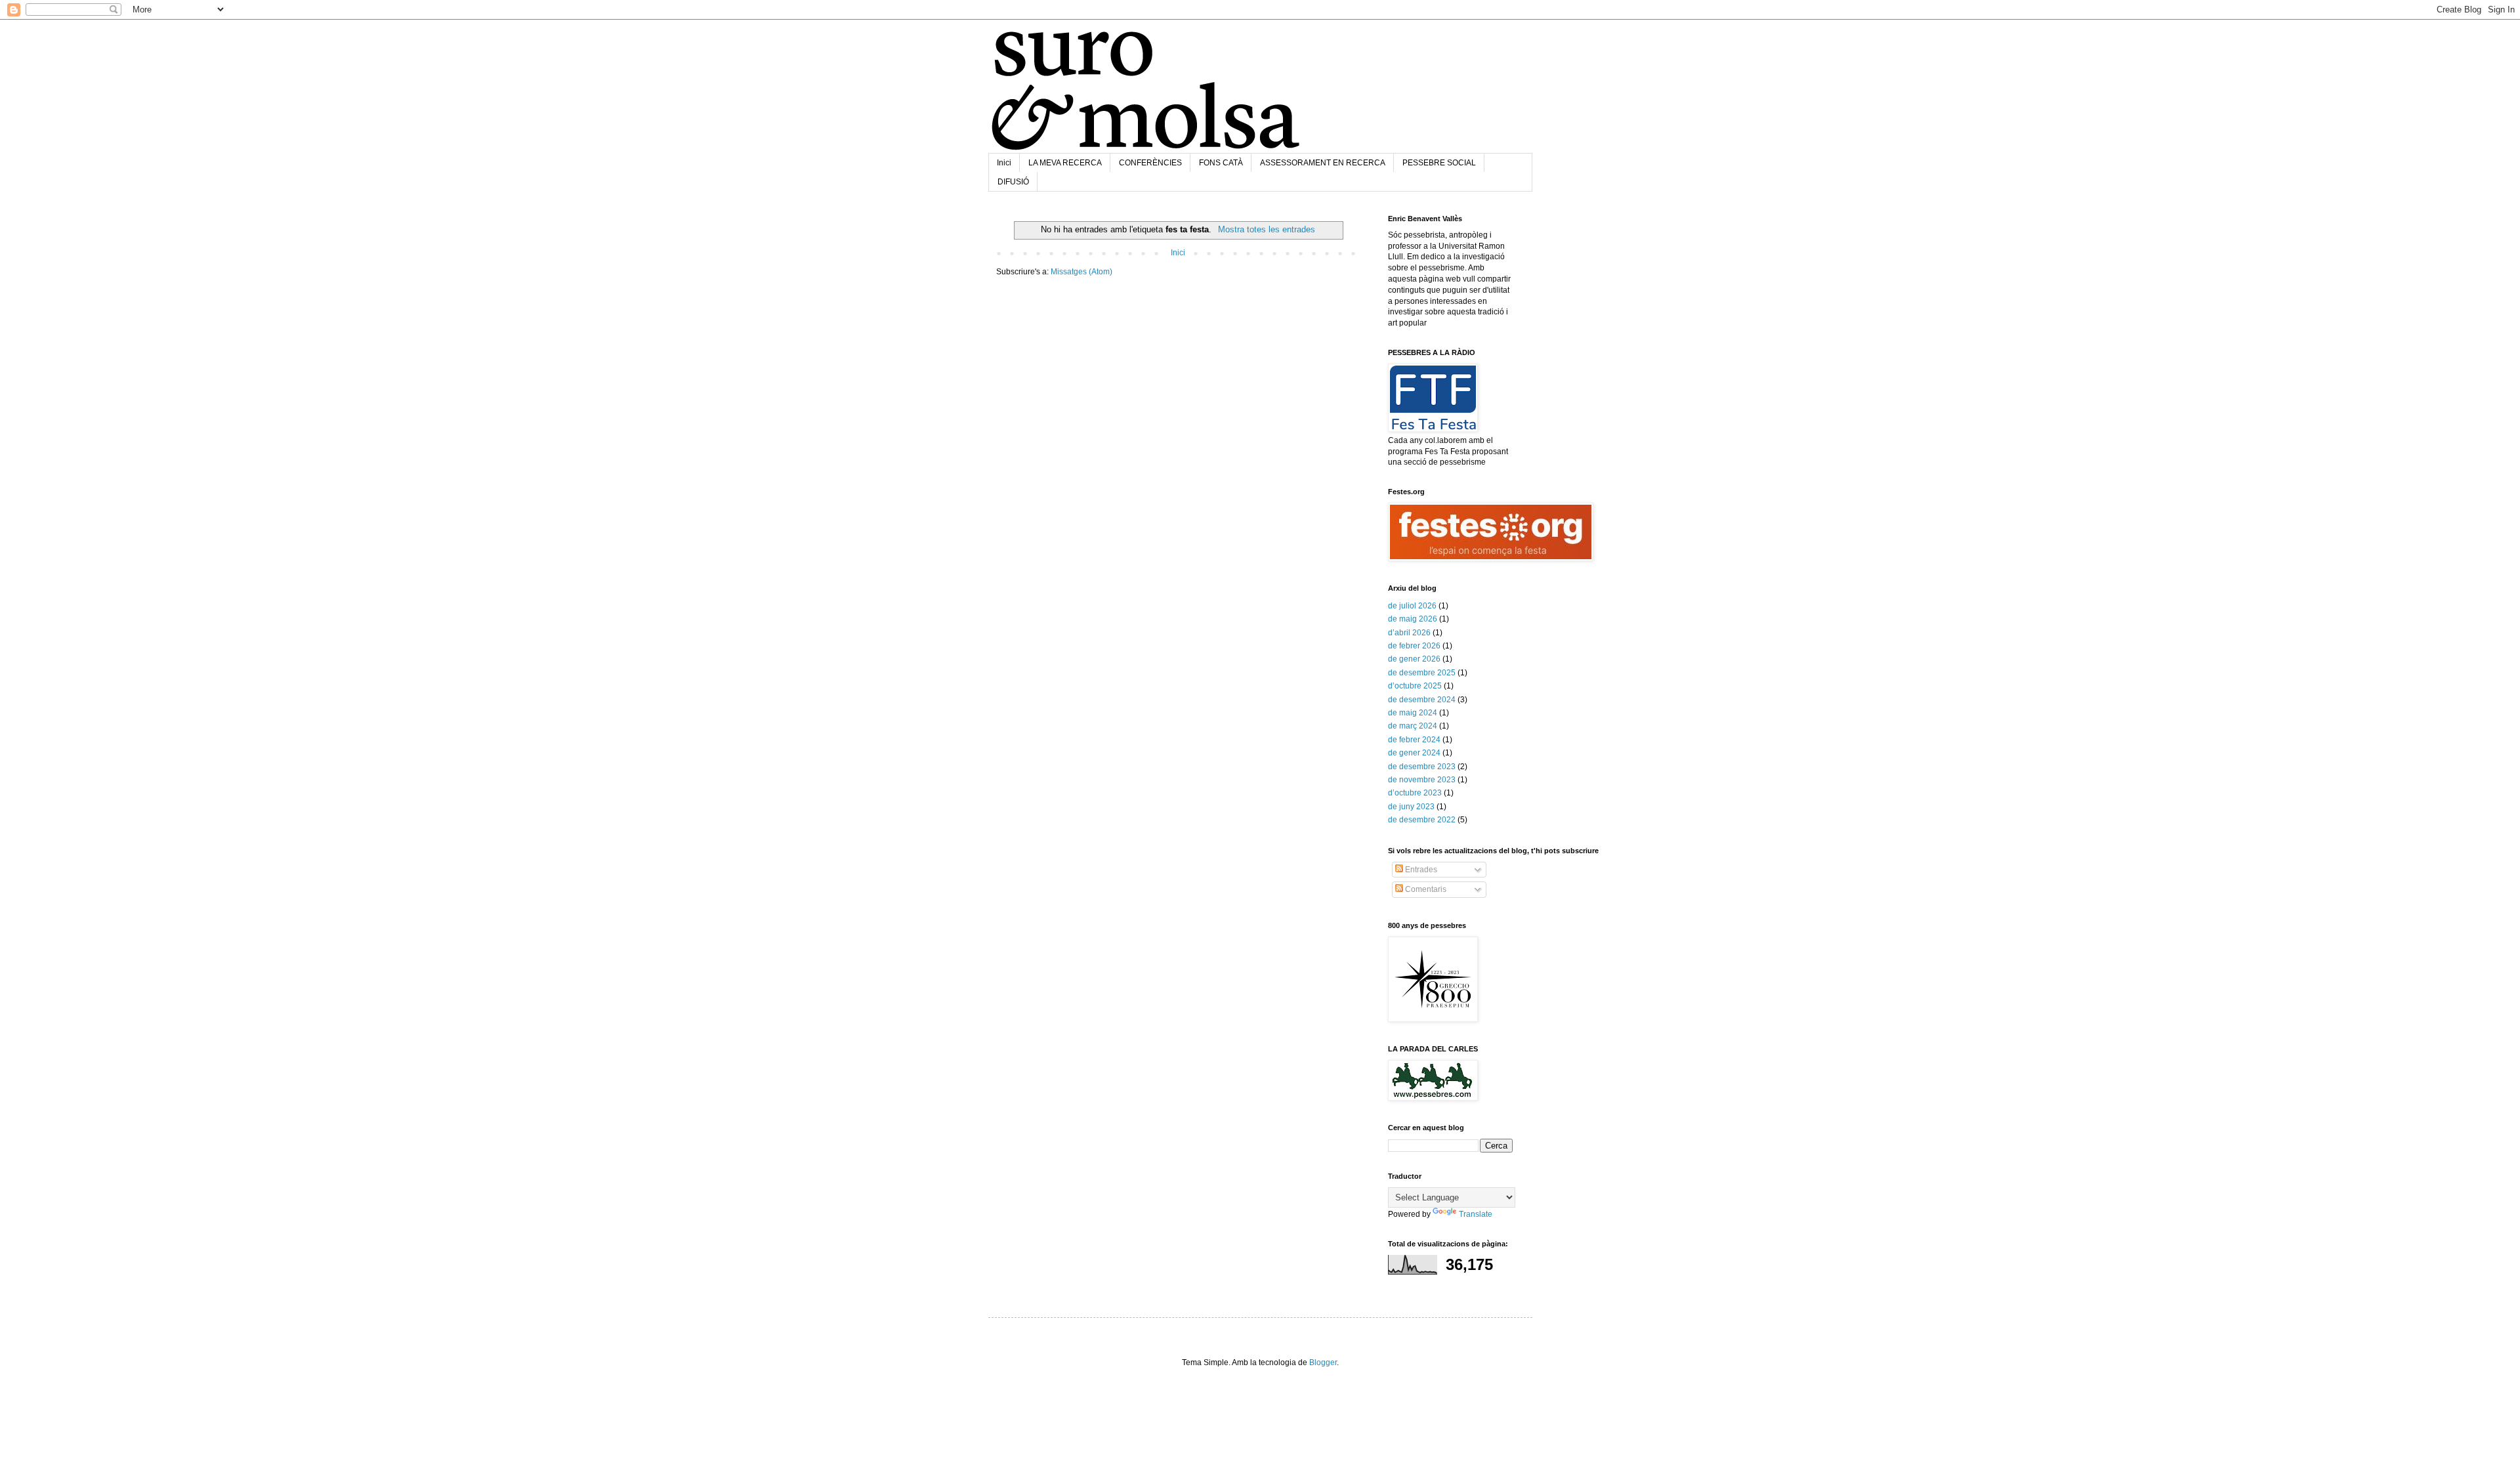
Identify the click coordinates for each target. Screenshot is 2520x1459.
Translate (1476, 1214)
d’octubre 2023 (1415, 793)
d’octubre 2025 (1415, 686)
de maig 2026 (1413, 619)
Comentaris (1425, 889)
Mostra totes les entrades (1266, 229)
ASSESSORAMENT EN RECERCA (1323, 163)
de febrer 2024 (1414, 740)
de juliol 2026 (1412, 606)
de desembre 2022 (1422, 820)
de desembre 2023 (1422, 767)
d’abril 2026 (1409, 633)
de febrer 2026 (1414, 646)
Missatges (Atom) (1081, 272)
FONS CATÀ (1221, 163)
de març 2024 (1413, 726)
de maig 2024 (1413, 713)
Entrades (1420, 870)
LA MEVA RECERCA (1065, 163)
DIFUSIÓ (1013, 182)
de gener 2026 (1414, 659)
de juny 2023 (1411, 807)
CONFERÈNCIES (1150, 163)
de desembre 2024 (1422, 700)
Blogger (1323, 1363)
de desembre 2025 (1422, 673)
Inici (1004, 163)
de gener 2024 (1414, 753)
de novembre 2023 (1422, 780)
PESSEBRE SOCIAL (1439, 163)
